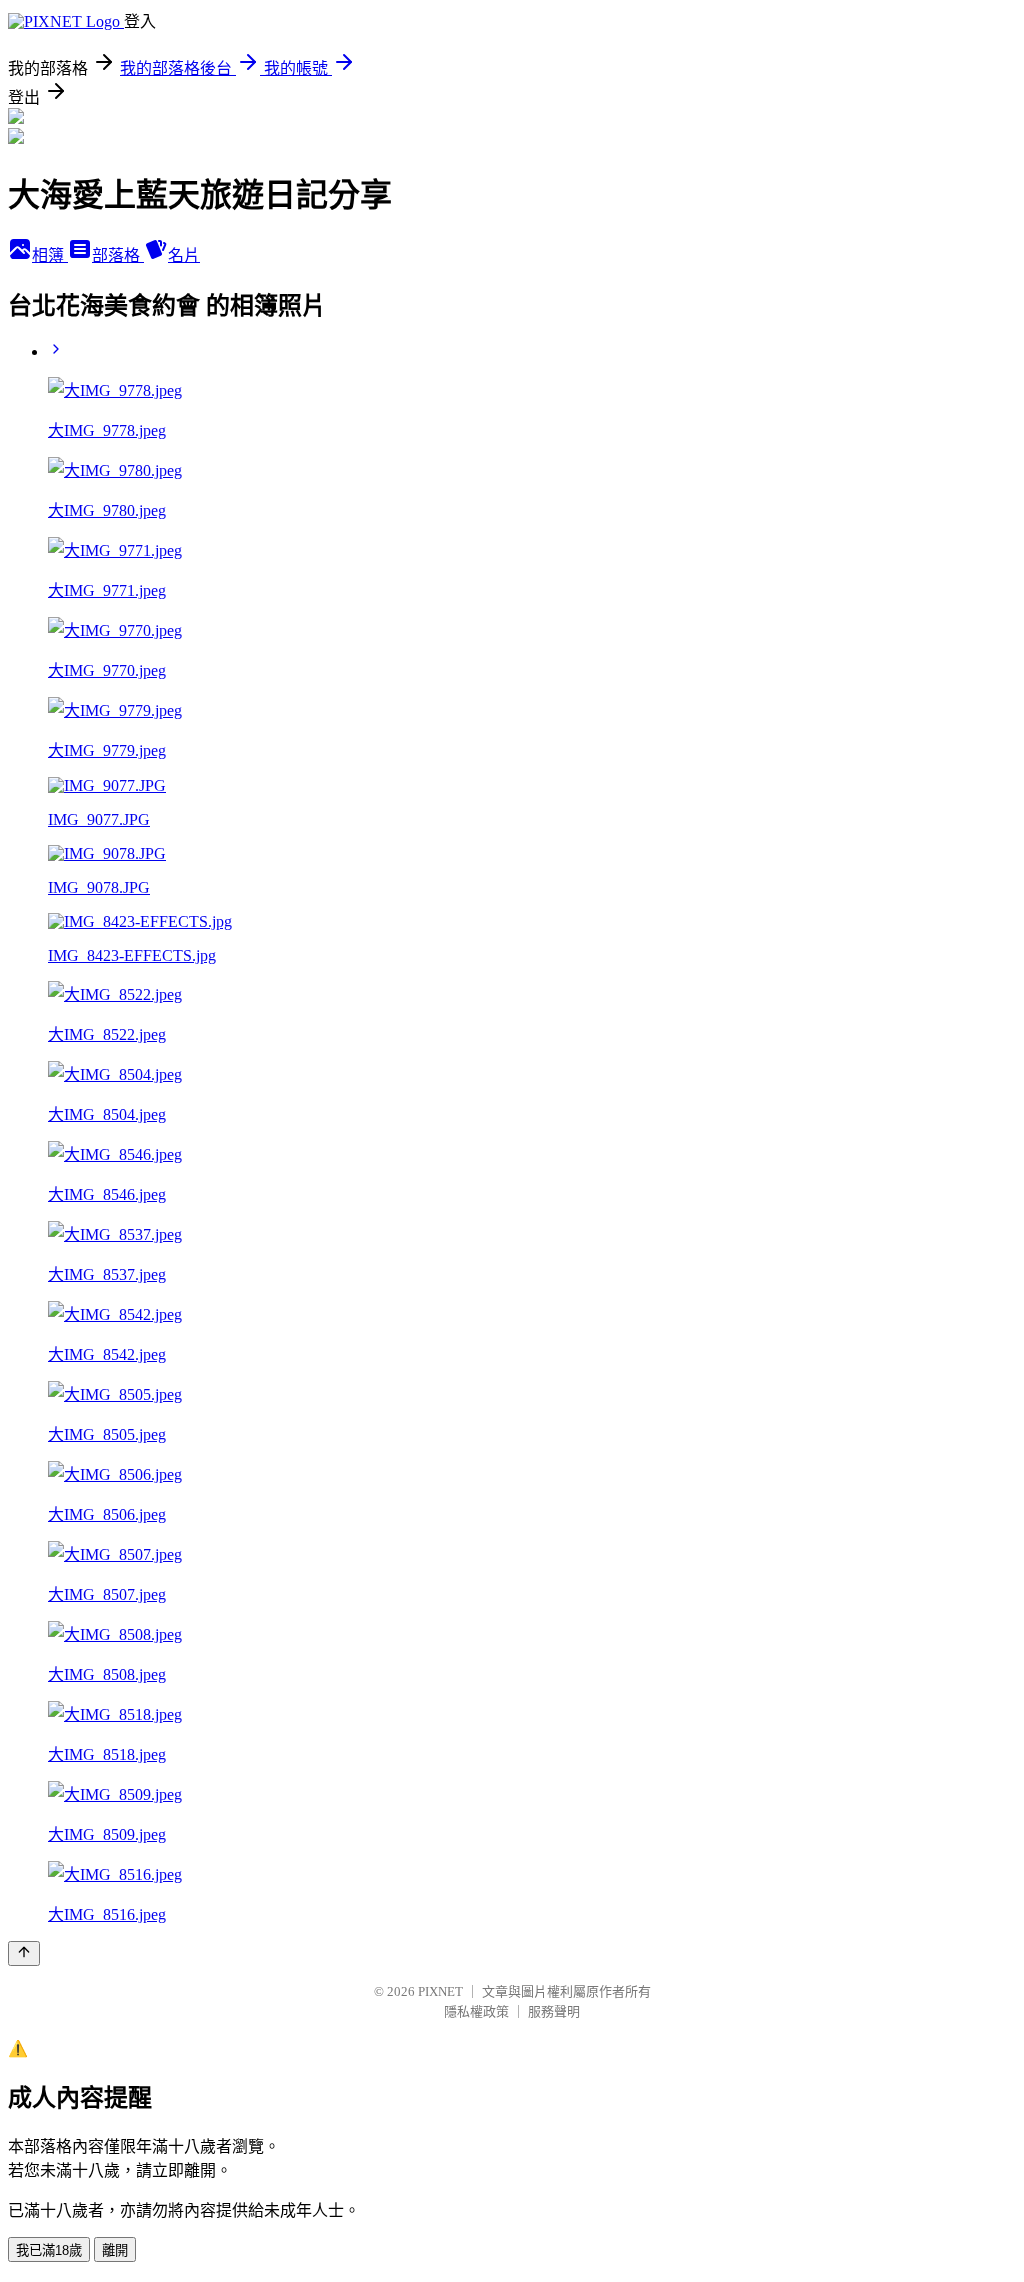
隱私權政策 (476, 2011)
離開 (115, 2250)
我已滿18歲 (49, 2250)
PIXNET (440, 1991)
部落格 (118, 255)
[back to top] (24, 1953)
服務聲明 (554, 2011)
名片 (184, 255)
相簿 (50, 255)
